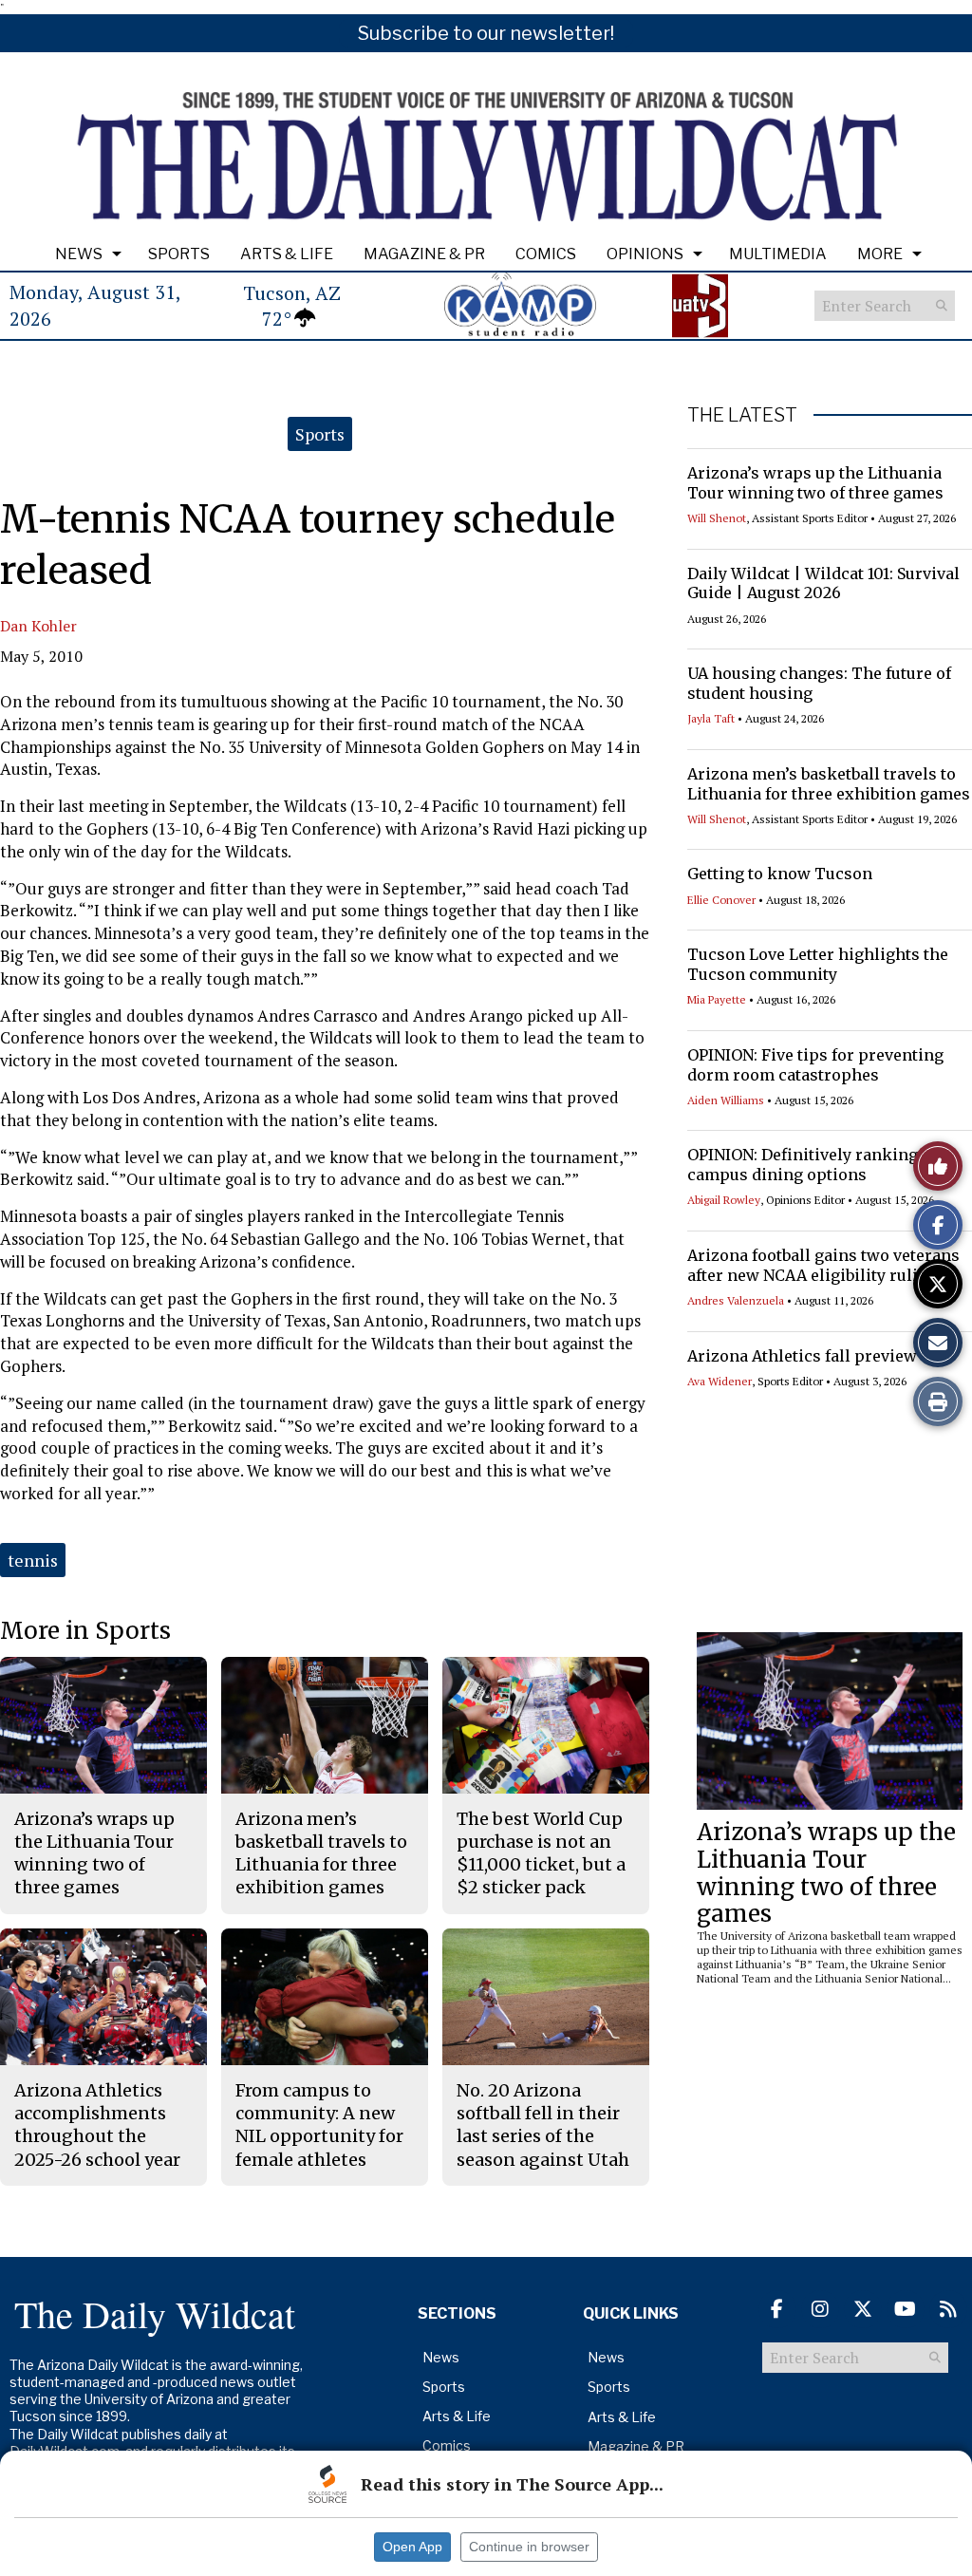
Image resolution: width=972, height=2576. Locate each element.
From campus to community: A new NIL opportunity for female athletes (319, 2125)
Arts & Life (287, 254)
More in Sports (85, 1631)
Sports (179, 254)
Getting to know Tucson (780, 874)
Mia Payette (717, 999)
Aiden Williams (726, 1100)
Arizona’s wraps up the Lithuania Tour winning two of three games (815, 483)
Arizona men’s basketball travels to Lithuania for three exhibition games (829, 784)
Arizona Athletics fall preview (802, 1356)
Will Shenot (717, 518)
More (880, 254)
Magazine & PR (424, 254)
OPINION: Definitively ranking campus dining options (803, 1165)
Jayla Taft (711, 718)
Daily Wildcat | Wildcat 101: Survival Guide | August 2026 (823, 583)
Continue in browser (529, 2547)
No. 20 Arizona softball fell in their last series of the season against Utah (543, 2125)
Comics (546, 254)
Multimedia (778, 254)
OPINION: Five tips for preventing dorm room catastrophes (815, 1065)
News (79, 254)
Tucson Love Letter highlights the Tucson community (818, 964)
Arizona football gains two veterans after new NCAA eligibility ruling (823, 1265)
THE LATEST (742, 415)
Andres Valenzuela (736, 1300)
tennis (33, 1560)
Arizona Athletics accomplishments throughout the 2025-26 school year (97, 2125)
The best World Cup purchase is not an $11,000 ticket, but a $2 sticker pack (541, 1853)
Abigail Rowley (724, 1200)
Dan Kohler (38, 626)
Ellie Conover (721, 900)
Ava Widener (720, 1381)
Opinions (645, 254)
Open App (412, 2547)
